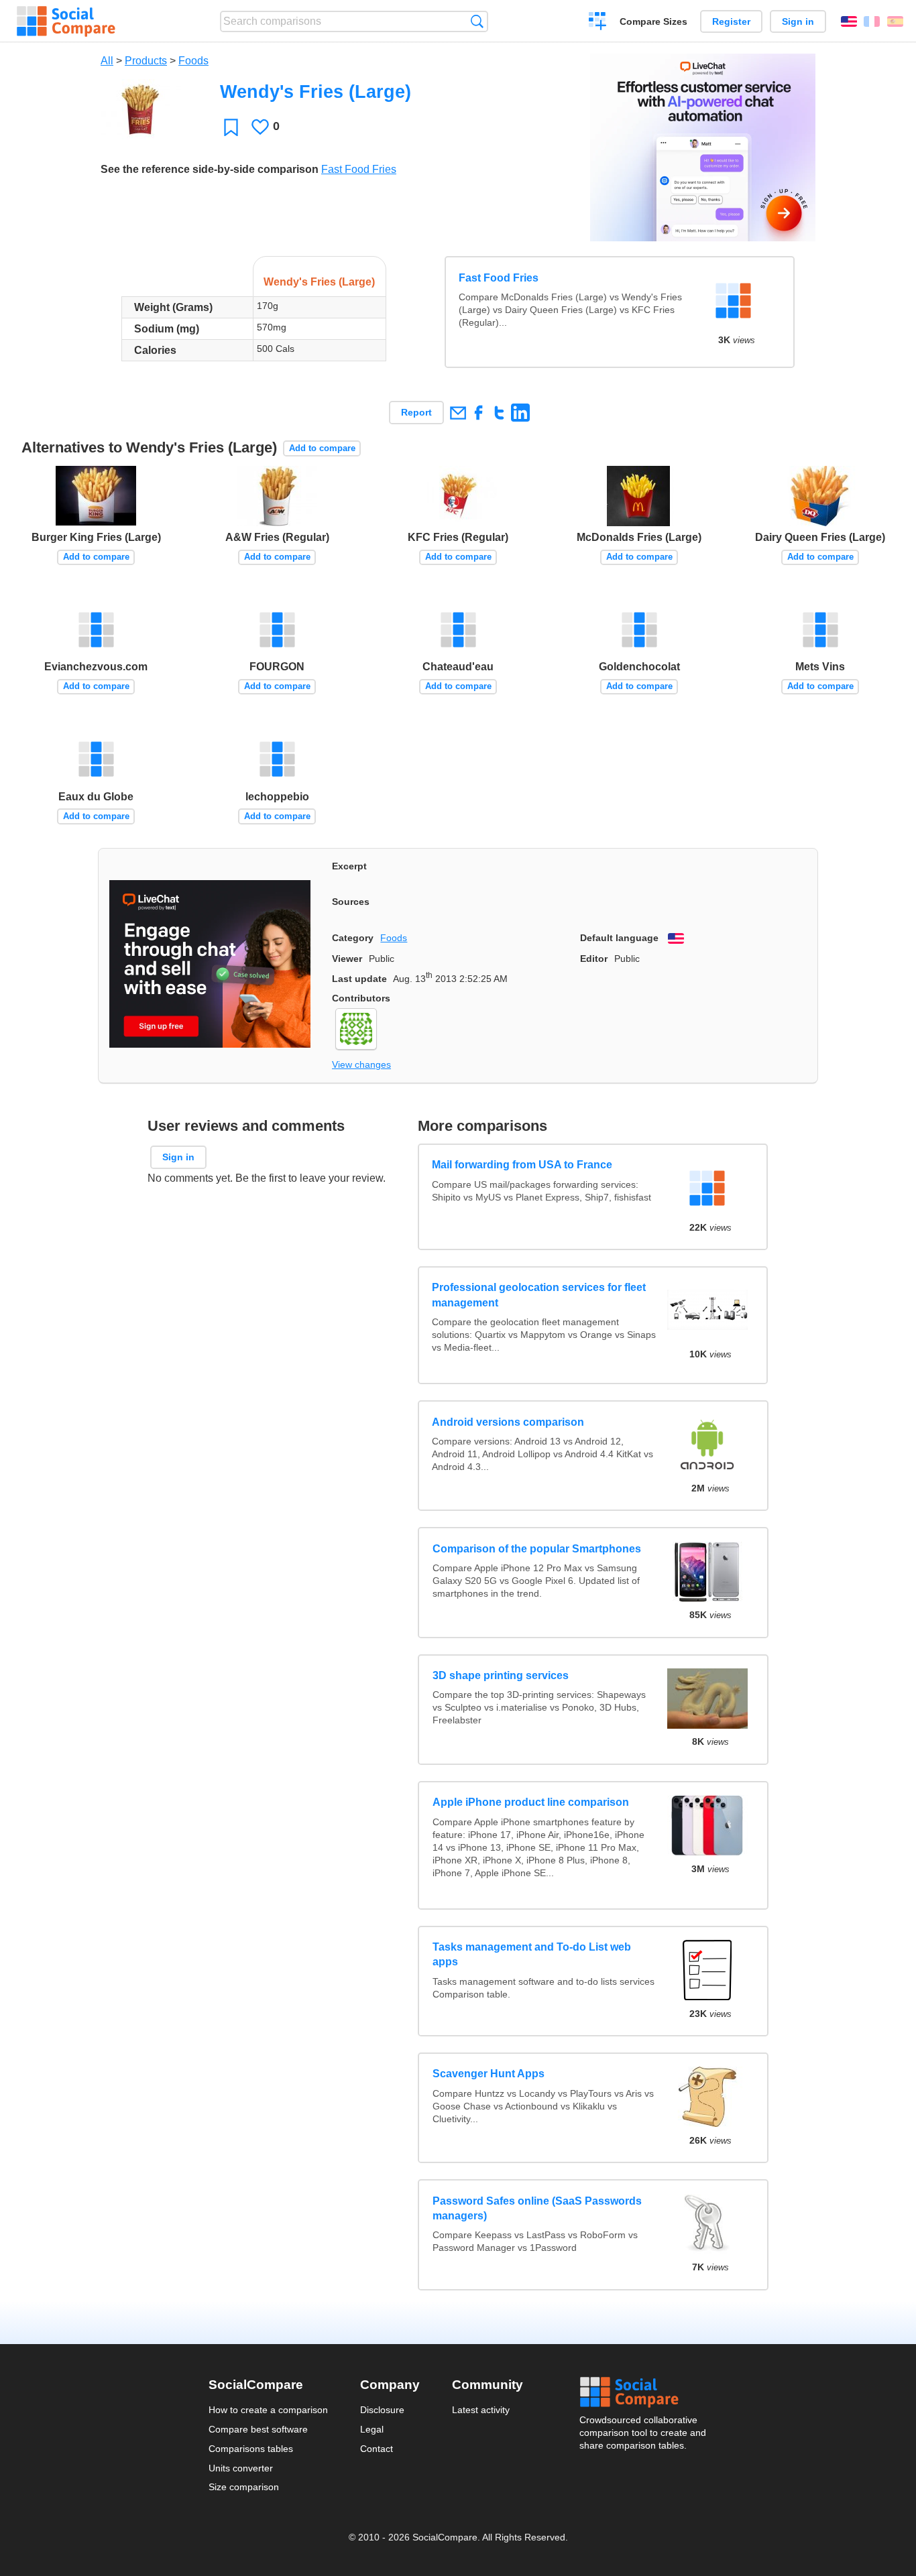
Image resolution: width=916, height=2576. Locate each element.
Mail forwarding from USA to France (523, 1165)
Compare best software (258, 2429)
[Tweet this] (499, 413)
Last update (359, 979)
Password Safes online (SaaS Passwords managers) (537, 2208)
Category (353, 938)
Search (477, 21)
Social (644, 2392)
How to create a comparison (268, 2410)
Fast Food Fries (359, 169)
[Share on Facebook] (478, 413)
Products (146, 61)
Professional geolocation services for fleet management (539, 1295)
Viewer (347, 959)
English (849, 21)
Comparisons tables (251, 2449)
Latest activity (481, 2410)
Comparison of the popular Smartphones (537, 1549)
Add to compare (322, 448)
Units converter (241, 2468)
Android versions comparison (509, 1421)
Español (895, 21)
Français (872, 21)
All (107, 61)
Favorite (231, 127)
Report (416, 412)
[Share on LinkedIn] (520, 413)
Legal (372, 2429)
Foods (193, 61)
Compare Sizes (653, 21)
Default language (619, 938)
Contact (377, 2449)
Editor (594, 959)
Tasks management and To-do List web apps (532, 1954)
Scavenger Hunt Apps (489, 2074)
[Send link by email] (458, 413)
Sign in (798, 21)
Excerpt (349, 866)
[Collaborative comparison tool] (66, 21)
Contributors (361, 998)
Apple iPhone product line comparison (531, 1802)
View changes (361, 1064)
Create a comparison (598, 23)
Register (731, 21)
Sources (351, 902)
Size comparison (244, 2487)
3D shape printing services (501, 1675)
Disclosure (382, 2410)
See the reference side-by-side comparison (210, 169)
